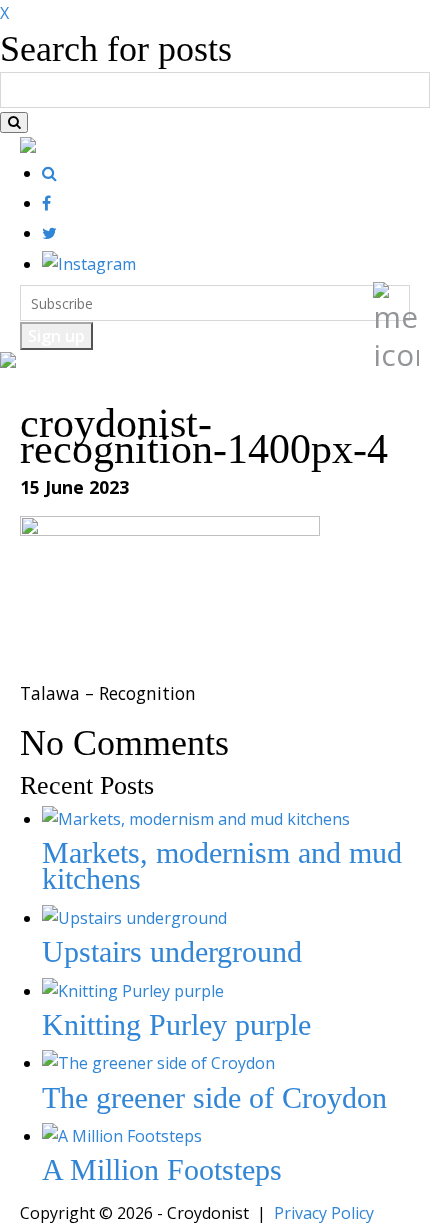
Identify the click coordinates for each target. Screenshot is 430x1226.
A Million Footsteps (162, 1169)
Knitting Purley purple (176, 1024)
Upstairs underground (172, 951)
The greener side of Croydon (214, 1097)
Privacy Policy (324, 1213)
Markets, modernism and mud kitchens (222, 865)
